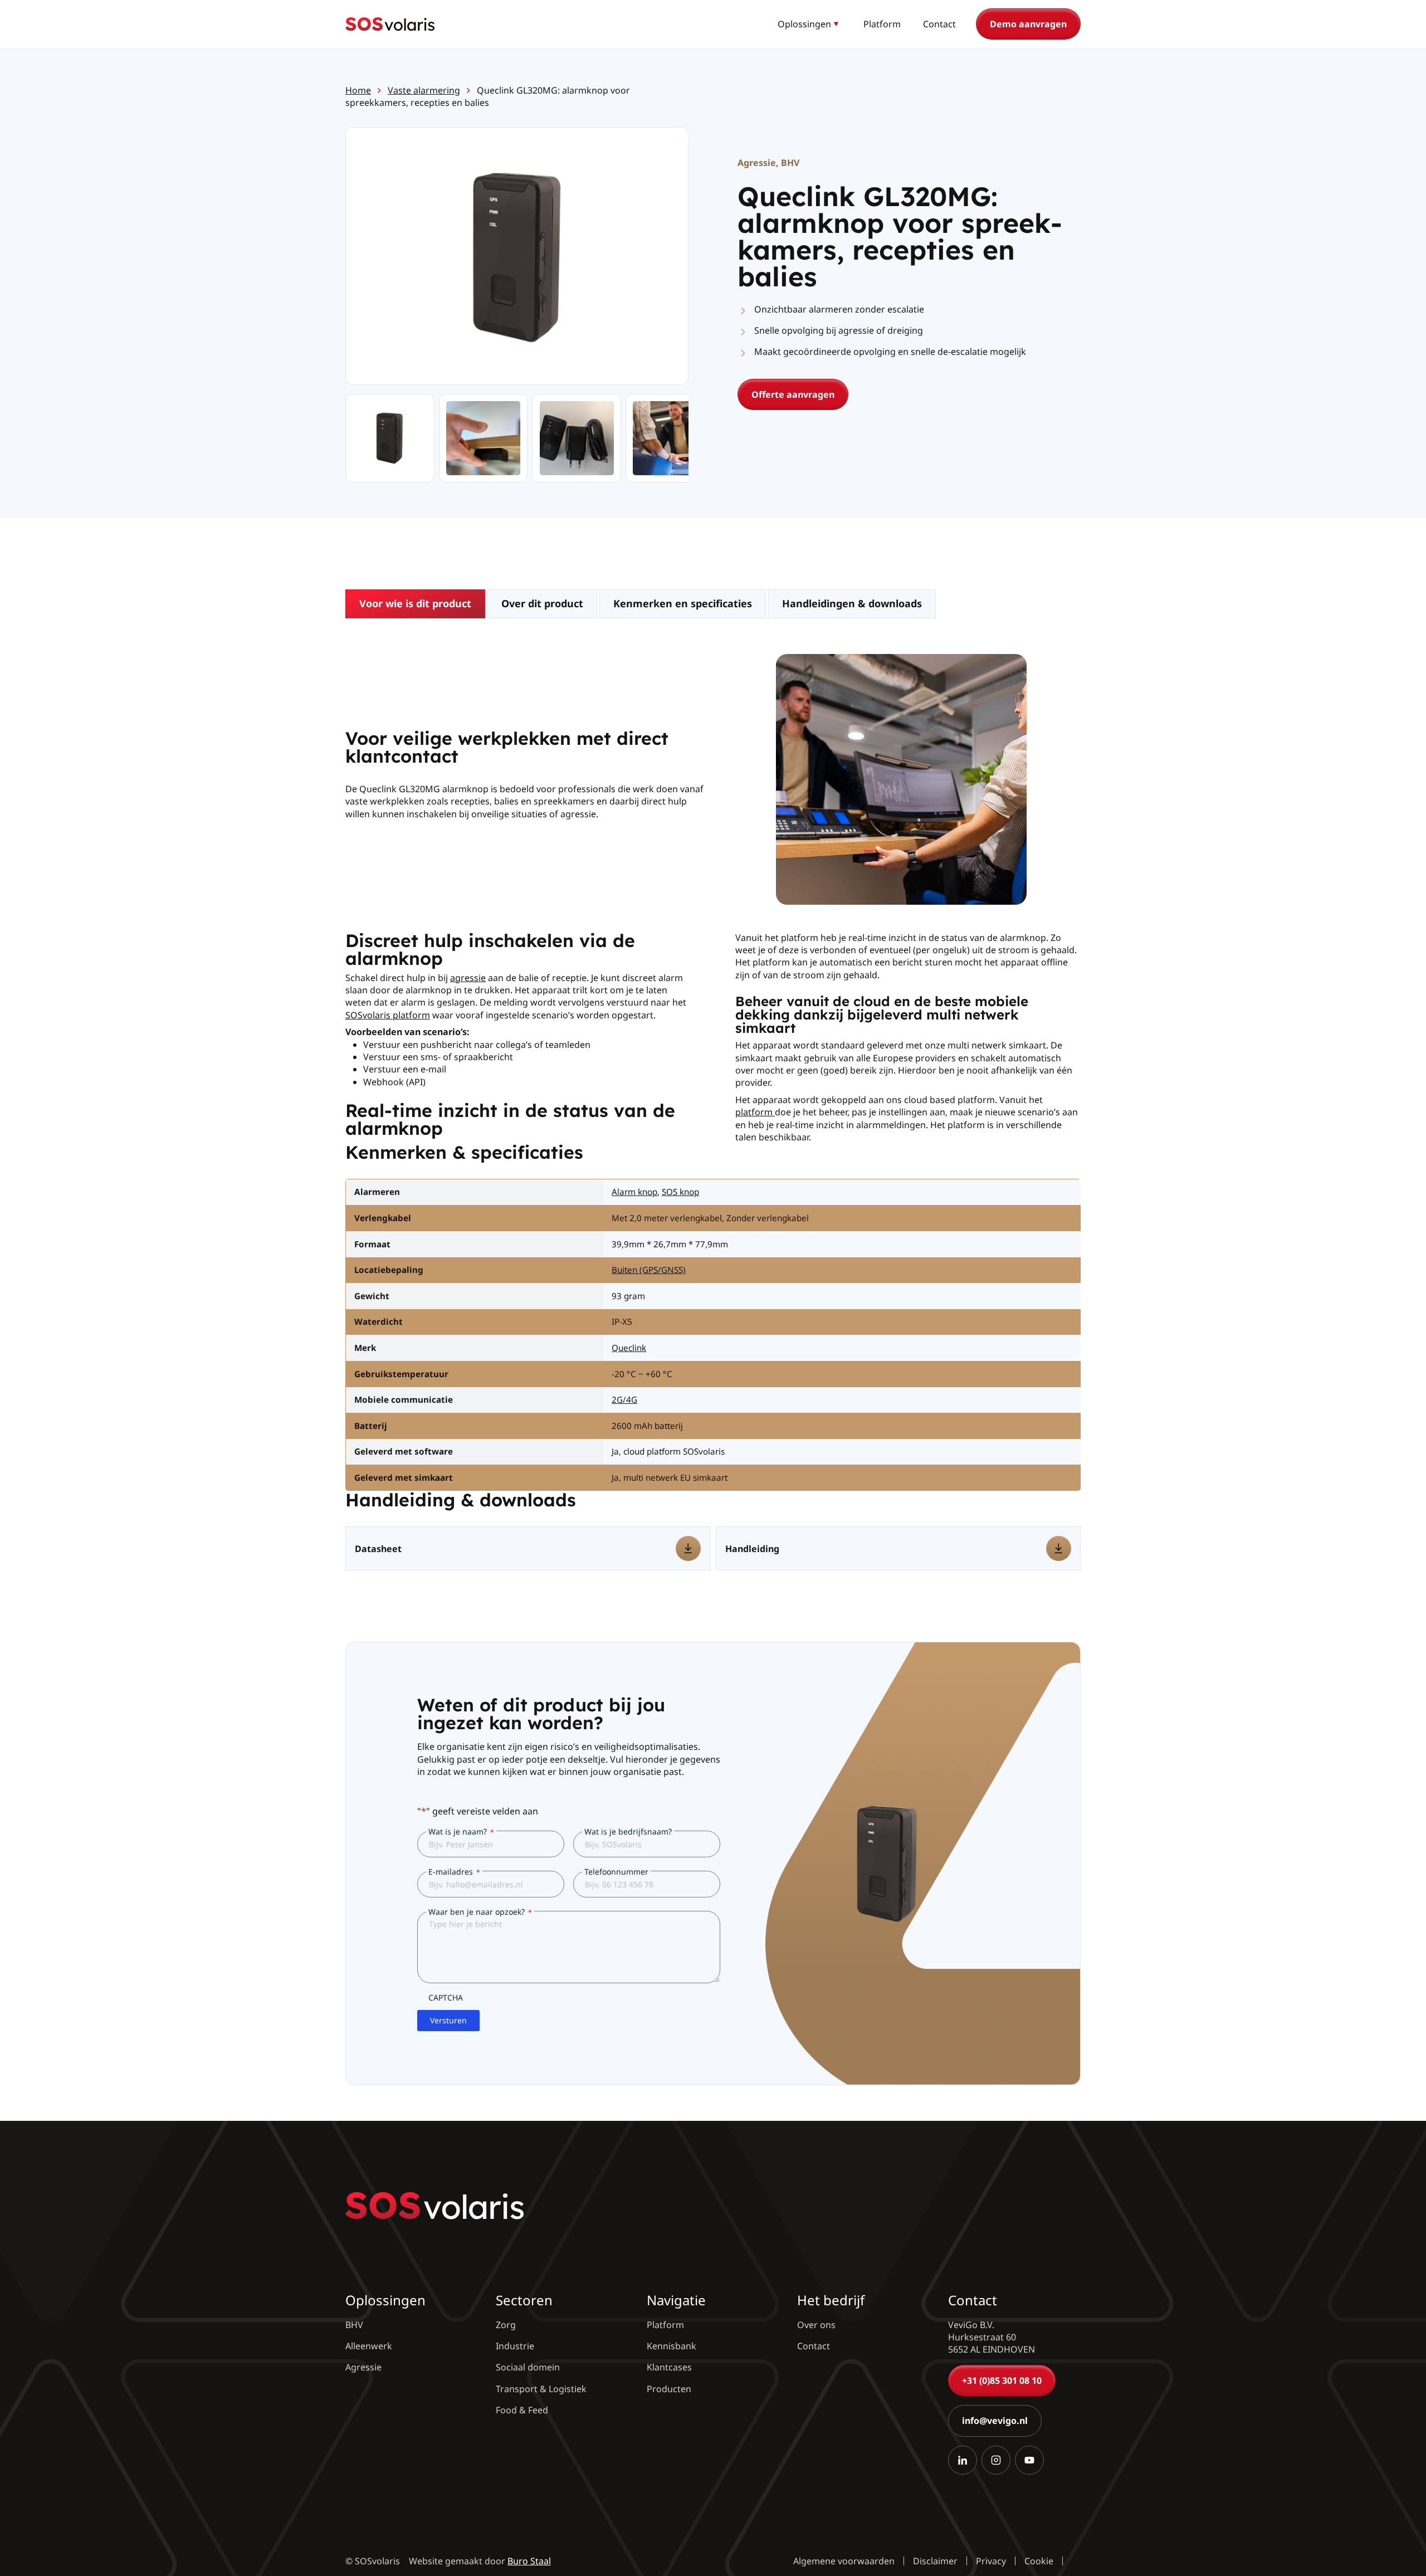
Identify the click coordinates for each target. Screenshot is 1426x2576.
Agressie (757, 163)
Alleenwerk (369, 2346)
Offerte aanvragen (793, 394)
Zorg (506, 2325)
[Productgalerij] (517, 257)
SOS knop (680, 1192)
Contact (939, 24)
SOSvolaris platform (388, 1015)
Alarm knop (634, 1192)
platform (755, 1112)
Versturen (448, 2020)
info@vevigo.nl (995, 2421)
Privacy (991, 2561)
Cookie (1039, 2561)
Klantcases (669, 2367)
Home (358, 90)
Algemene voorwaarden (844, 2561)
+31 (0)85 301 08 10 (1002, 2380)
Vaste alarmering (424, 90)
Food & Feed (522, 2410)
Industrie (515, 2346)
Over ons (816, 2325)
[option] (483, 438)
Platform (882, 24)
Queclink (629, 1348)
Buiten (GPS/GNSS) (649, 1270)
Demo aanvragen (1028, 24)
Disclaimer (935, 2561)
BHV (790, 163)
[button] (809, 24)
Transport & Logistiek (541, 2389)
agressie (468, 978)
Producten (669, 2389)
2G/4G (624, 1399)
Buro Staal (529, 2561)
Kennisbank (672, 2346)
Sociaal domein (528, 2367)
